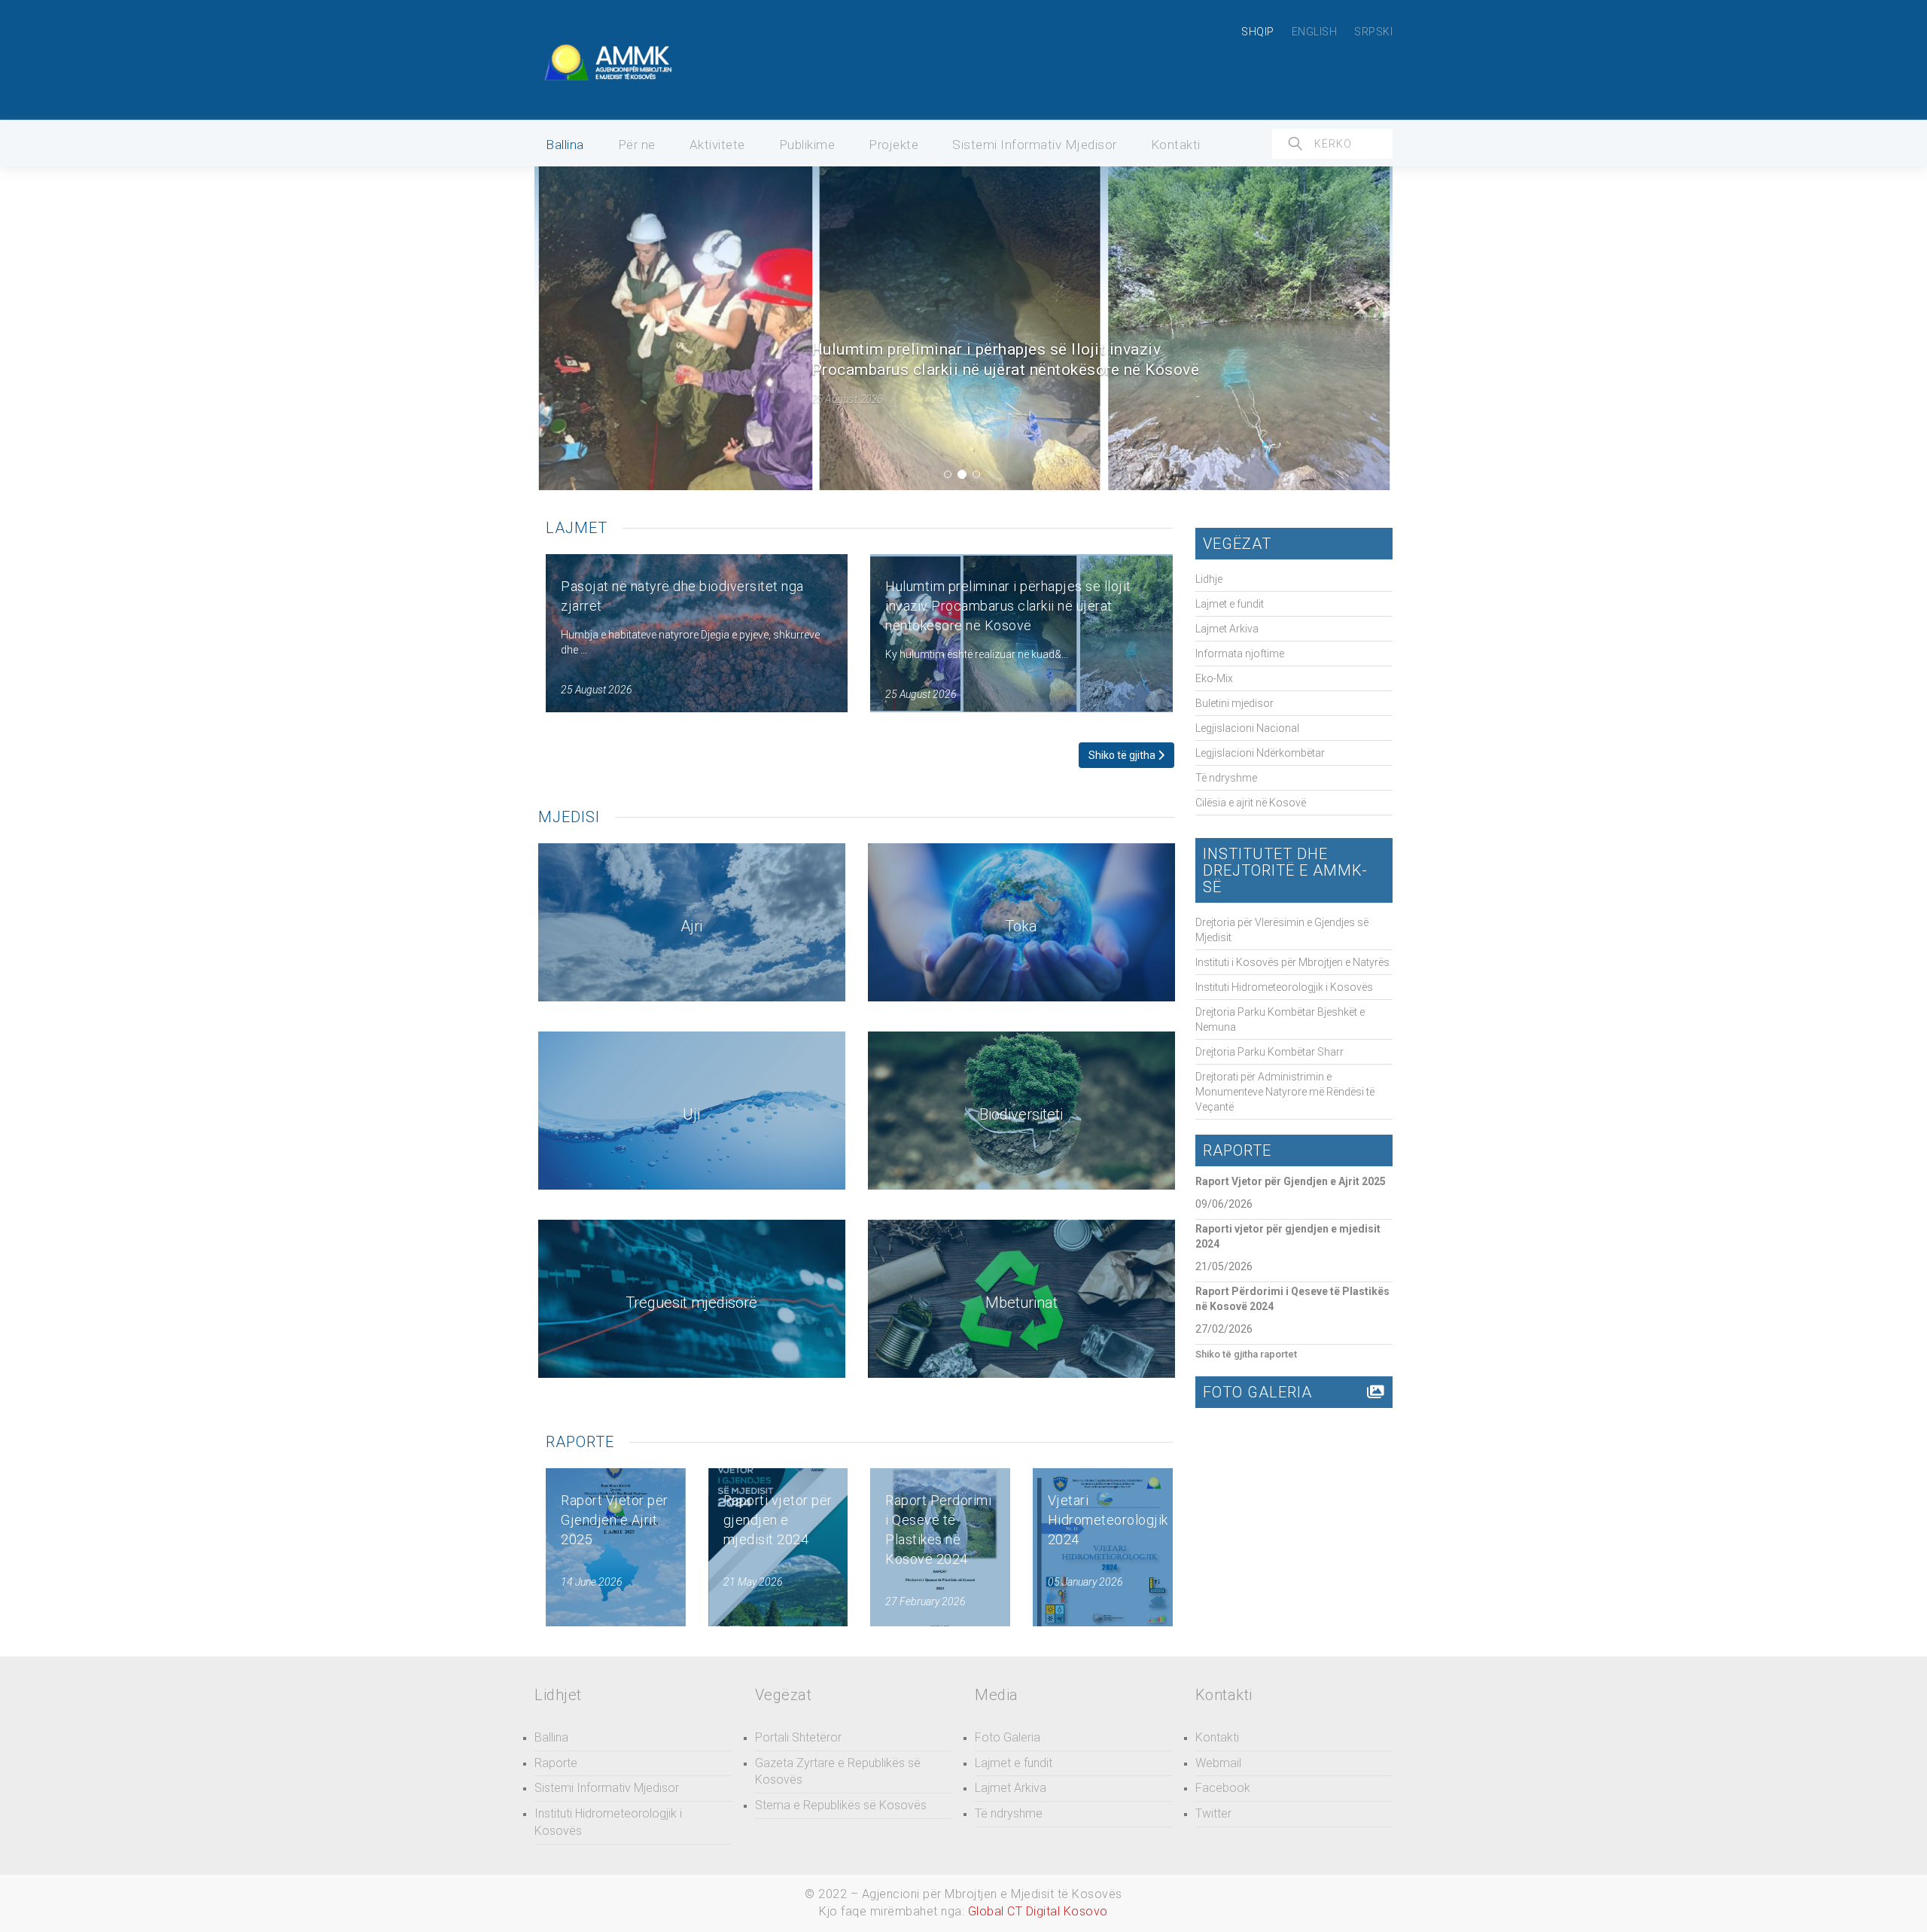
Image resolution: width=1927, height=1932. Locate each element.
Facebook (1223, 1788)
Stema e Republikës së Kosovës (841, 1805)
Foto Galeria (1008, 1737)
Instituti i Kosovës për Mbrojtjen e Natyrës (1292, 962)
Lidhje (1209, 579)
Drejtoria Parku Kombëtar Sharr (1269, 1052)
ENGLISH (1315, 32)
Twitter (1213, 1813)
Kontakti (1176, 145)
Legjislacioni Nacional (1247, 728)
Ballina (565, 145)
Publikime (807, 145)
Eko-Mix (1214, 678)
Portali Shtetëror (798, 1737)
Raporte (556, 1763)
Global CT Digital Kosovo (1038, 1911)
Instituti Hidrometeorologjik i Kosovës (1284, 987)
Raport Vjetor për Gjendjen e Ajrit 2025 (1291, 1181)
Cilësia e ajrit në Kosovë (1251, 803)
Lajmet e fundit (1230, 604)
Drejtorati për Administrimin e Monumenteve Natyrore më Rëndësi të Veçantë (1285, 1092)
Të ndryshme (1226, 778)
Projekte (893, 145)
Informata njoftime (1240, 654)
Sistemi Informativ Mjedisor (1035, 145)
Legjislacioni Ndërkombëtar (1260, 753)
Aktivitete (717, 145)
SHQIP (1258, 32)
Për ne (637, 145)
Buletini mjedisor (1234, 703)
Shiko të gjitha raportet (1246, 1354)
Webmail (1218, 1763)
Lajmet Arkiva (1227, 629)
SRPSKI (1373, 32)
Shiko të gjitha (1123, 755)
